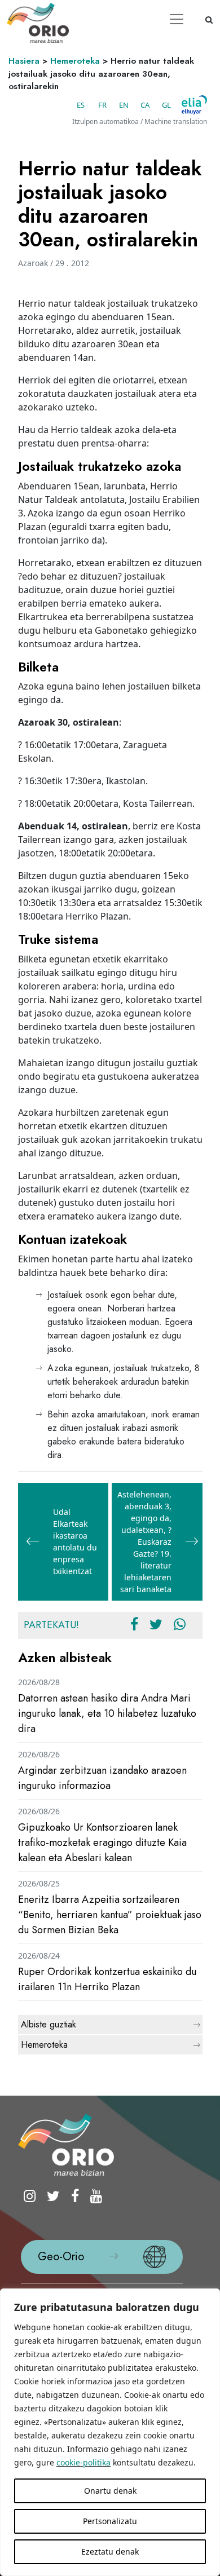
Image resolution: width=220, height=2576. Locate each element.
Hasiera (24, 61)
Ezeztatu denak (110, 2551)
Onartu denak (110, 2491)
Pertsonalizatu (110, 2521)
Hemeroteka (75, 61)
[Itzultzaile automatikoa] (194, 105)
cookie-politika (83, 2462)
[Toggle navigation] (177, 19)
